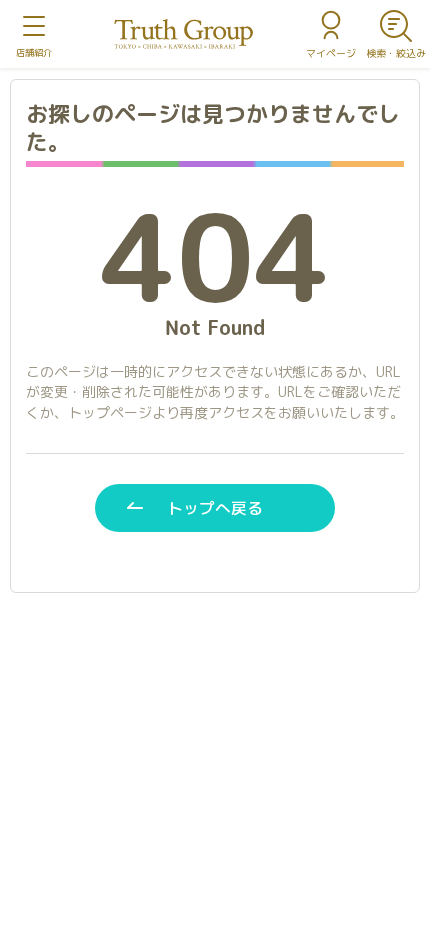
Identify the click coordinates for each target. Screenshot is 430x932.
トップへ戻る (215, 508)
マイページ (331, 53)
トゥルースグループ (184, 34)
